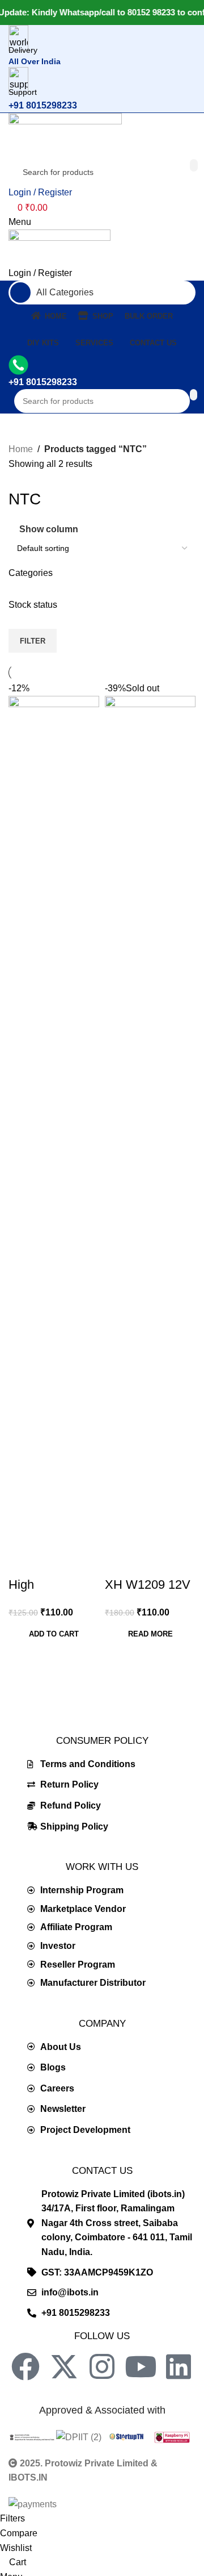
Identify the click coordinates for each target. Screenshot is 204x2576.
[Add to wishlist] (84, 1562)
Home (21, 449)
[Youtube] (141, 2366)
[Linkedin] (178, 2366)
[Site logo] (65, 135)
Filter (33, 641)
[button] (54, 1634)
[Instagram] (102, 2366)
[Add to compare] (23, 1562)
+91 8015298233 (43, 105)
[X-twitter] (64, 2366)
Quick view (53, 1562)
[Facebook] (25, 2366)
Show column (49, 530)
